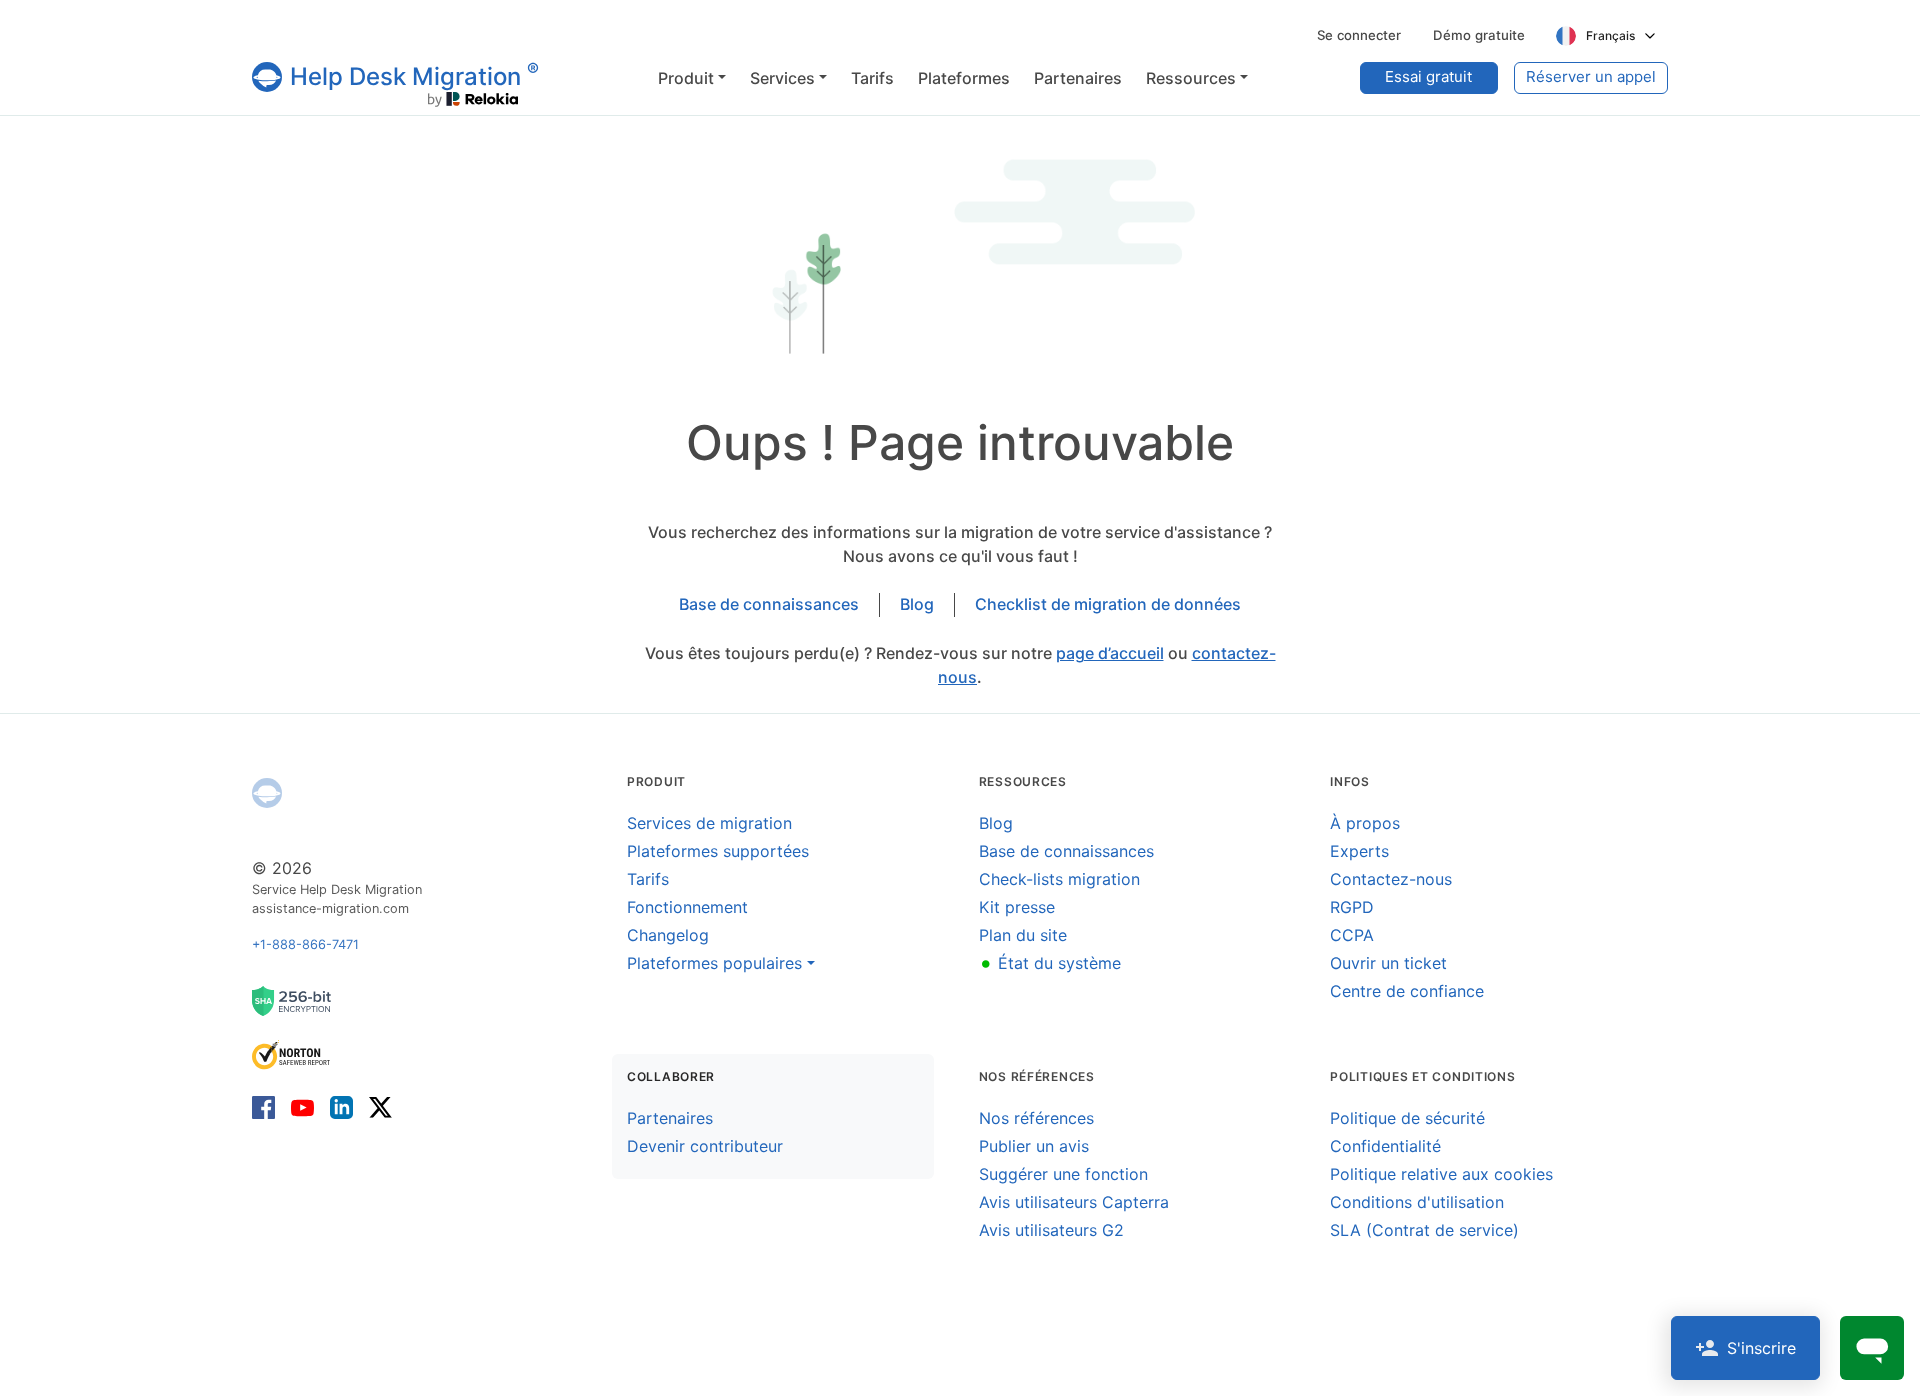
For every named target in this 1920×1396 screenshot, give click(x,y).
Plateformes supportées (718, 851)
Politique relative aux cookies (1441, 1174)
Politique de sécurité (1407, 1118)
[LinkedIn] (341, 1106)
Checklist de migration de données (1108, 604)
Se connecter (1359, 35)
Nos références (1036, 1118)
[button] (692, 78)
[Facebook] (267, 1106)
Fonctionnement (687, 907)
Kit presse (1017, 907)
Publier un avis (1034, 1146)
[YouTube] (302, 1106)
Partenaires (670, 1118)
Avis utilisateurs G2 (1051, 1230)
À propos (1365, 823)
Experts (1359, 851)
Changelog (668, 935)
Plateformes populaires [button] (714, 963)
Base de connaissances (769, 604)
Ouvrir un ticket (1388, 963)
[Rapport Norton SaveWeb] (292, 1053)
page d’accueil (1110, 653)
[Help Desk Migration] (267, 793)
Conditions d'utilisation (1417, 1202)
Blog (917, 604)
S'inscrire (1761, 1348)
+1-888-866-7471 (305, 944)
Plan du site (1023, 935)
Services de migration (709, 823)
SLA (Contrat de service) (1424, 1230)
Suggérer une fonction (1063, 1174)
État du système (1050, 963)
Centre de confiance (1407, 991)
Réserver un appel (1591, 76)
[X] (376, 1106)
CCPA (1352, 935)
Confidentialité (1385, 1146)
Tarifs (648, 879)
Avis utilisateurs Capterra (1074, 1202)
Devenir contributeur (705, 1146)
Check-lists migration (1059, 879)
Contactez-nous (1391, 879)
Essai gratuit (1428, 76)
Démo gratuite (1479, 35)
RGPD (1352, 907)
